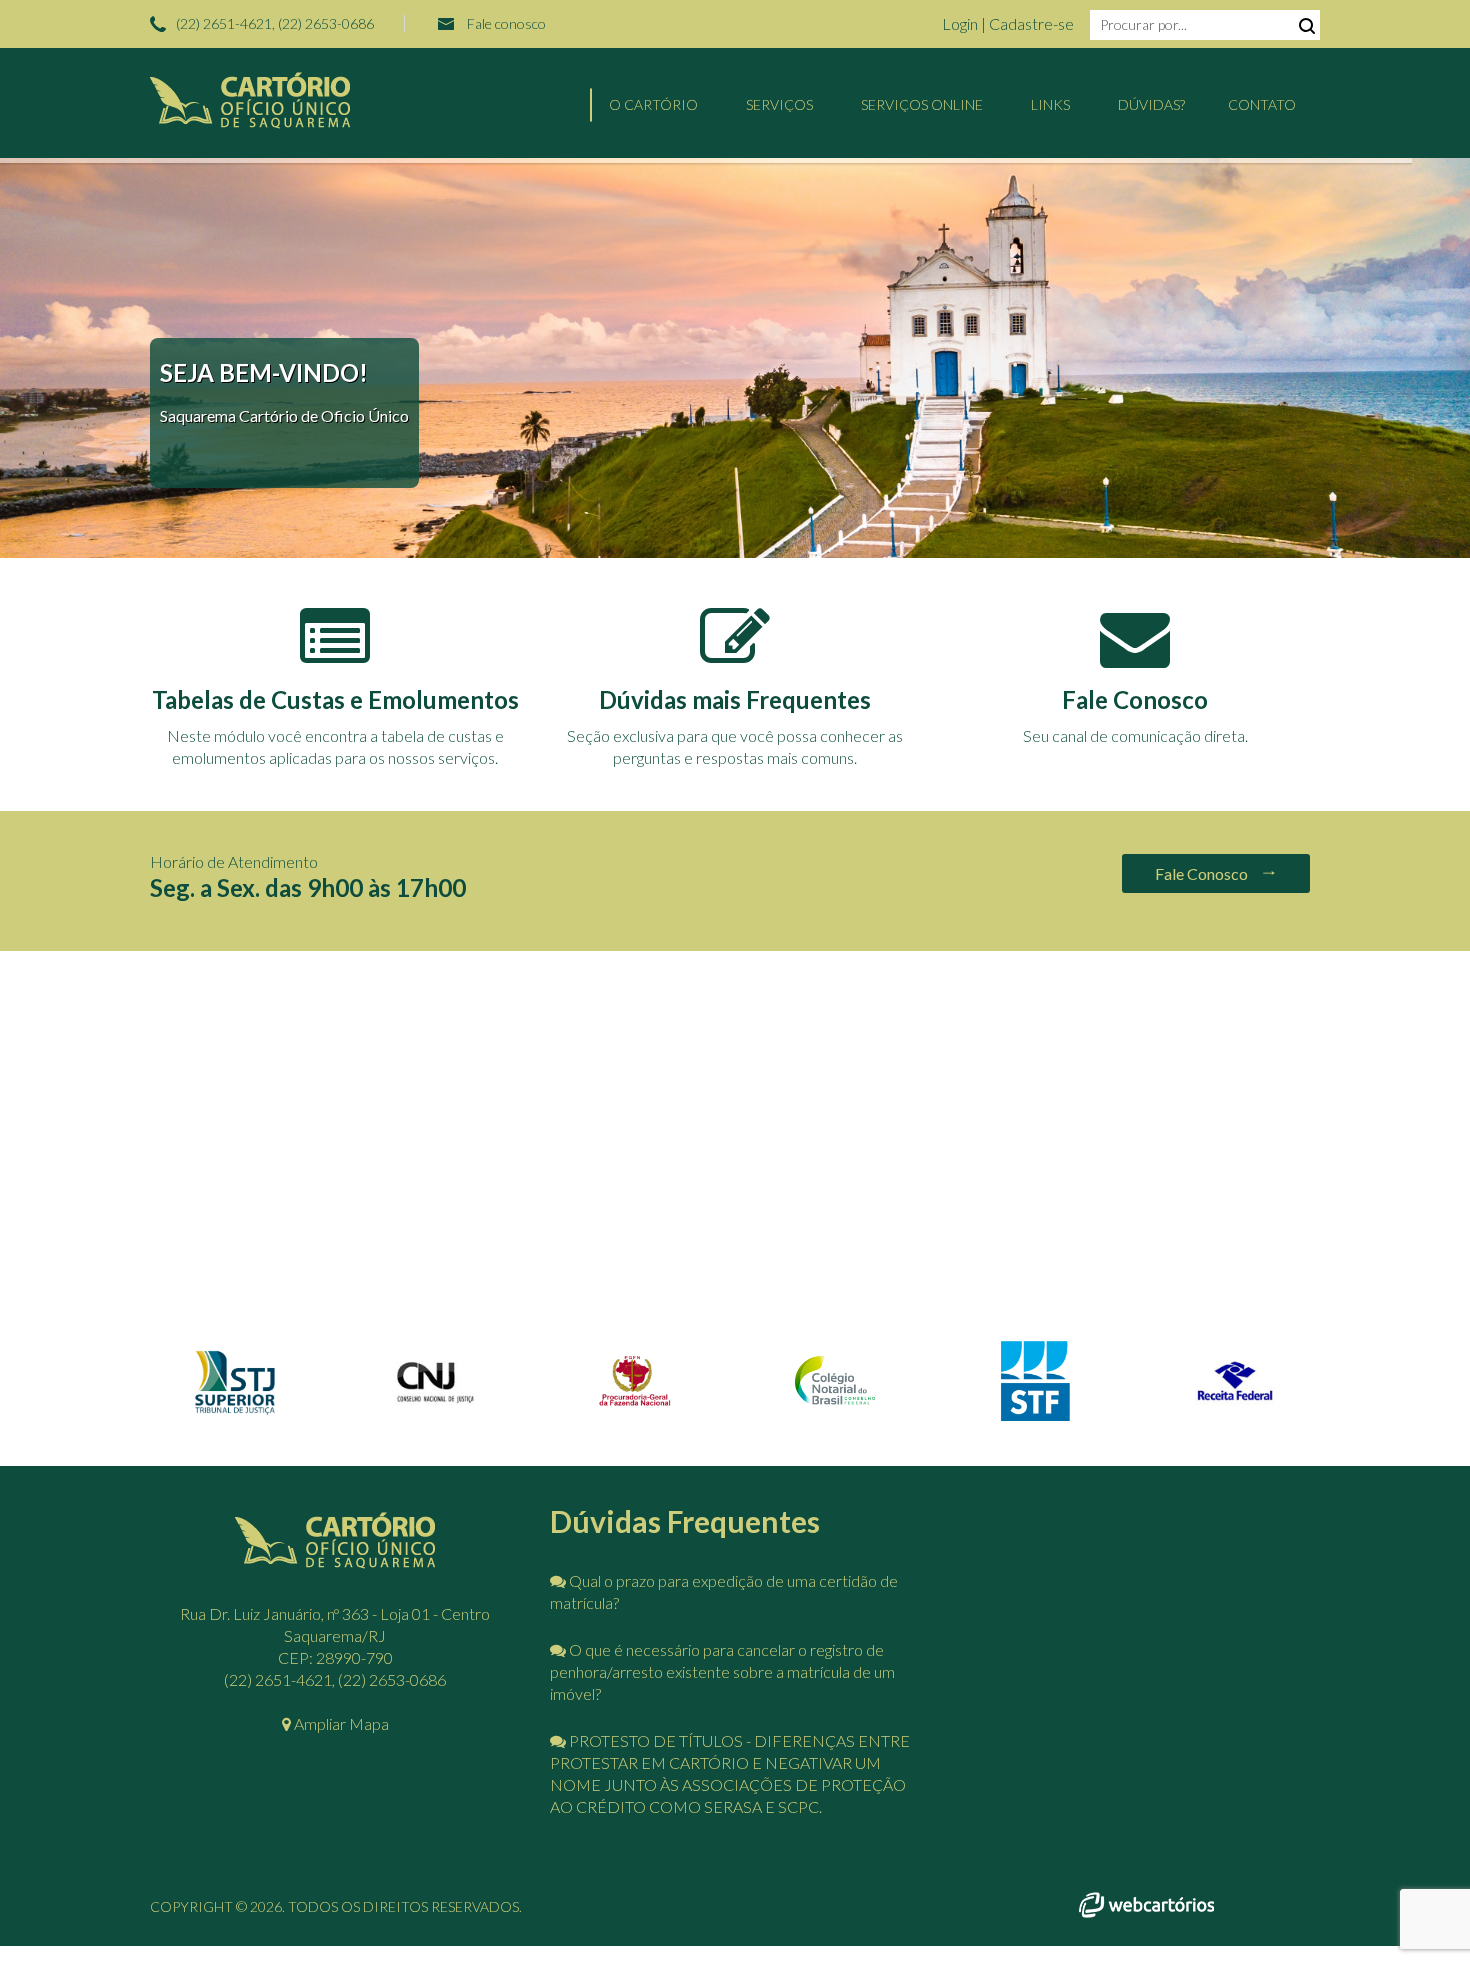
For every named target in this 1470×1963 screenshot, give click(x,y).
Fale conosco (506, 23)
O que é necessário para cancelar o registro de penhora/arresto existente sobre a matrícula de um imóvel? (722, 1671)
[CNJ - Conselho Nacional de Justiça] (435, 1407)
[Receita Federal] (1235, 1407)
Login (961, 23)
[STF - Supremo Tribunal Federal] (1035, 1414)
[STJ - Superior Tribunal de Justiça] (235, 1413)
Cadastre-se (1031, 23)
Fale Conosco (1203, 873)
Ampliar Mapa (340, 1723)
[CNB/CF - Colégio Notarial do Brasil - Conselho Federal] (835, 1399)
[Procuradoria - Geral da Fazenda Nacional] (635, 1403)
